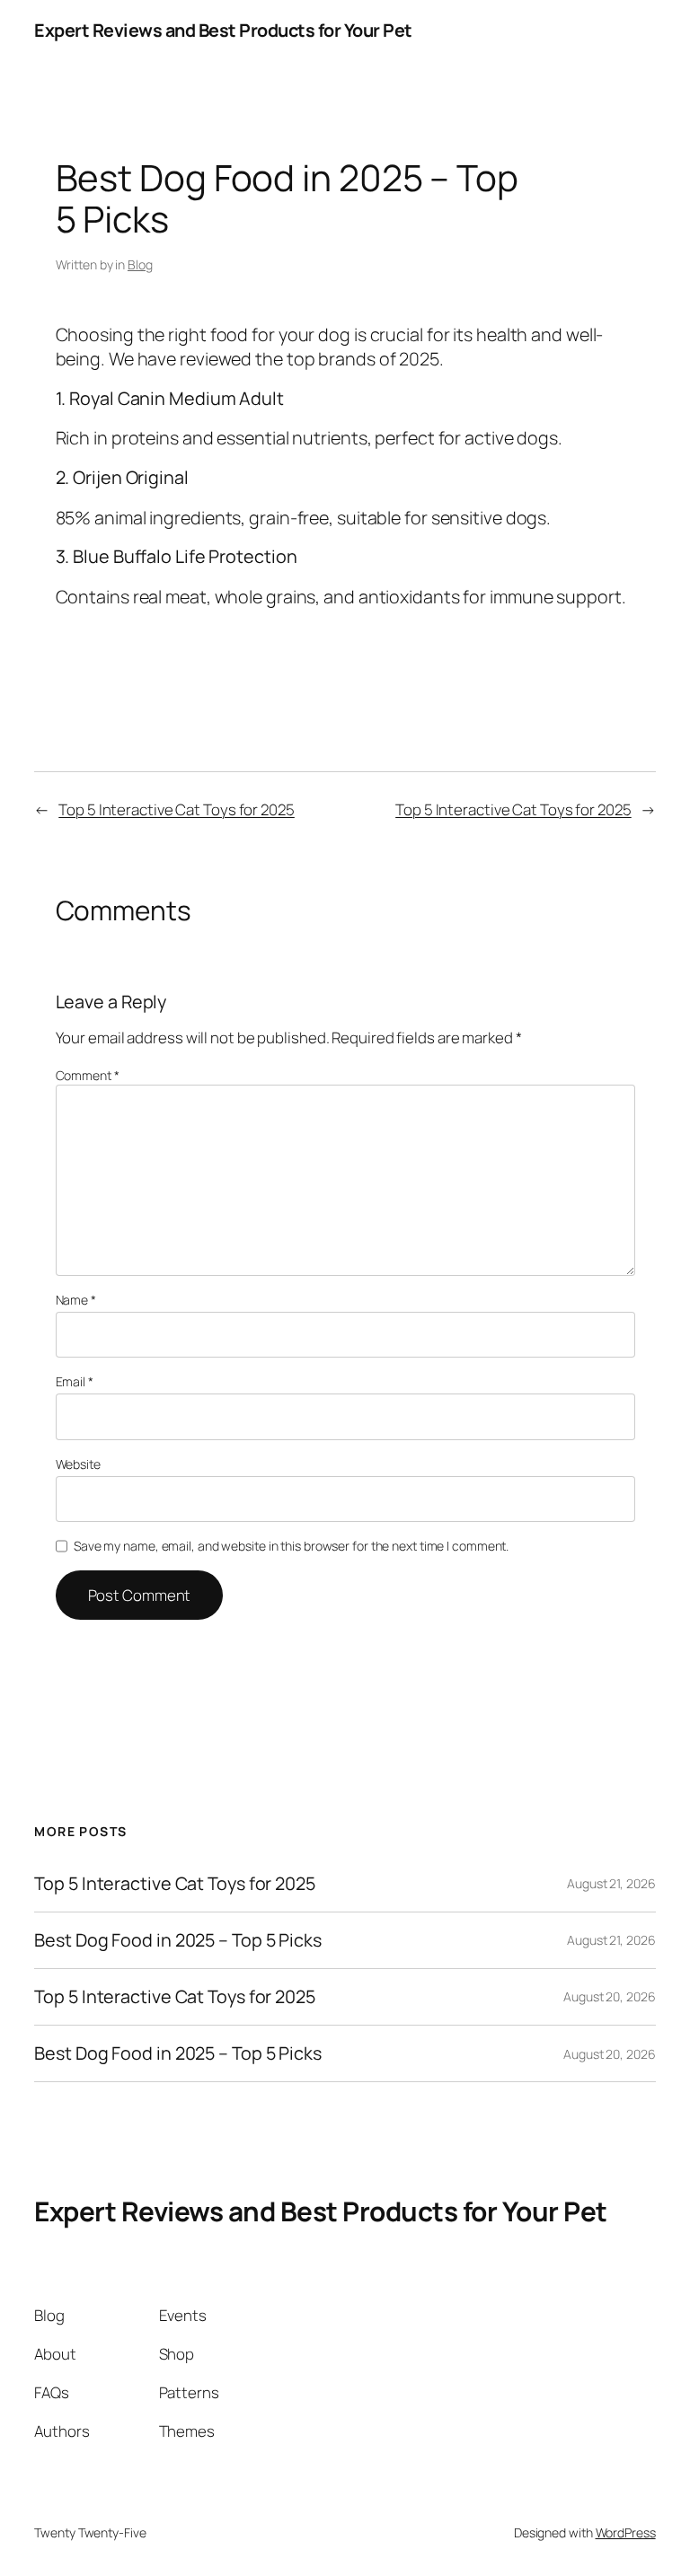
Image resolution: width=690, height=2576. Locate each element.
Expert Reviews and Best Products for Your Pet (223, 30)
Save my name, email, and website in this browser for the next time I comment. (291, 1546)
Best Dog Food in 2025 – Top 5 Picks (178, 1940)
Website (78, 1464)
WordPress (626, 2532)
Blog (140, 264)
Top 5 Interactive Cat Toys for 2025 (177, 809)
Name (76, 1300)
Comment (88, 1075)
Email (75, 1381)
